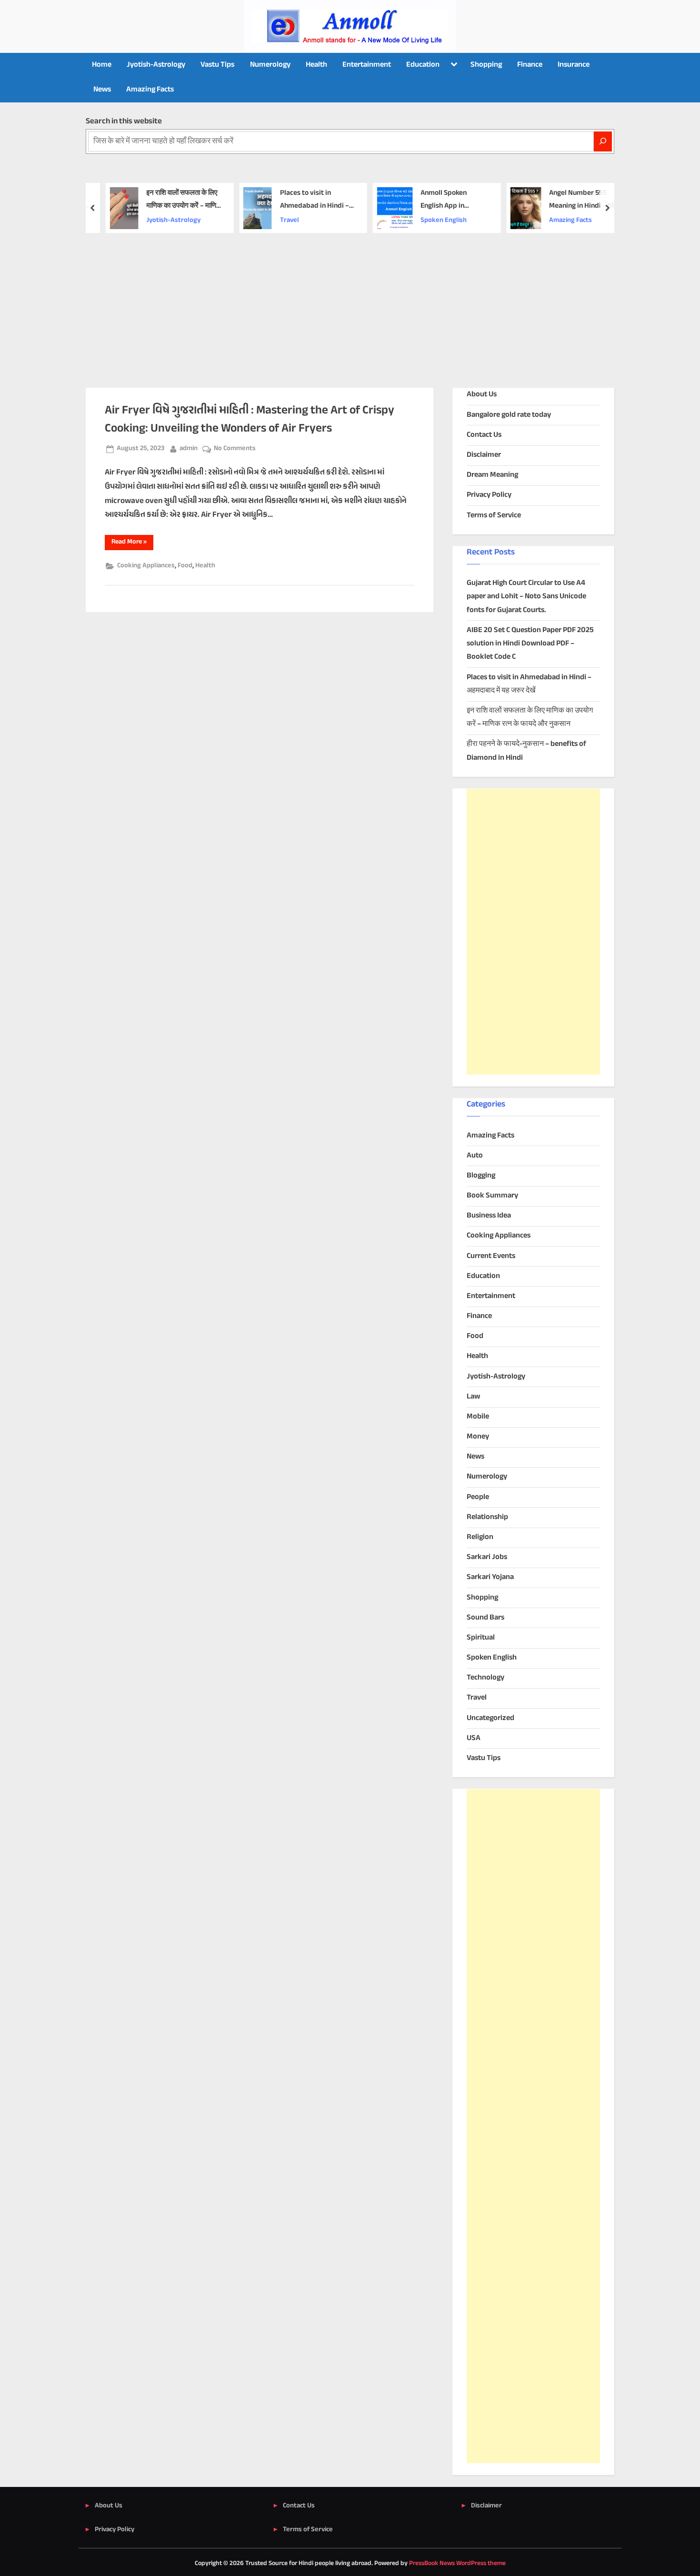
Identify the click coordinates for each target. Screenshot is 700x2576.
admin (189, 448)
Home (102, 65)
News (102, 90)
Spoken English (436, 221)
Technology (485, 1678)
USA (474, 1738)
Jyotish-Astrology (156, 65)
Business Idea (489, 1216)
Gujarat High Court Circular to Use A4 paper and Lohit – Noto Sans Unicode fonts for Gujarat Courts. (526, 597)
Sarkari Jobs (487, 1557)
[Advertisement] (350, 304)
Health (316, 65)
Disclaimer (484, 455)
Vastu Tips (217, 65)
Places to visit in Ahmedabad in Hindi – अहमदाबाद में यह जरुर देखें (306, 200)
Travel (281, 221)
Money (478, 1437)
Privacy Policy (489, 495)
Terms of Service (494, 516)
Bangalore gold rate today (509, 415)
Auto (475, 1156)
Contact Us (484, 435)
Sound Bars (485, 1618)
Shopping (486, 65)
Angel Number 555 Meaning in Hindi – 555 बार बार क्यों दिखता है (576, 200)
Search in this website (124, 121)
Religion (480, 1537)
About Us (482, 395)
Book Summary (492, 1196)
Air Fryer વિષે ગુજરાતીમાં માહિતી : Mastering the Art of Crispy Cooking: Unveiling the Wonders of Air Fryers (250, 419)
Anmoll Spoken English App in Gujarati (436, 200)
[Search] (603, 141)
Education (423, 65)
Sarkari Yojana (490, 1577)
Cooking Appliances (146, 566)
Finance (530, 65)
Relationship (487, 1517)
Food (185, 566)
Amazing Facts (150, 90)
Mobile (478, 1417)
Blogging (481, 1176)
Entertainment (367, 65)
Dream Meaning (492, 475)
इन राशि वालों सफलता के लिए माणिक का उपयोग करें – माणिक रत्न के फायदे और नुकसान (176, 200)
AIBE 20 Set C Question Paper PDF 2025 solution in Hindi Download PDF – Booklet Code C (530, 644)
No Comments (235, 449)
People (478, 1497)
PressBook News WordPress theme (457, 2564)
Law (473, 1397)
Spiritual (481, 1638)
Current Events (491, 1256)
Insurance (574, 65)
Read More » (132, 543)
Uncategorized (490, 1718)
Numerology (270, 65)
